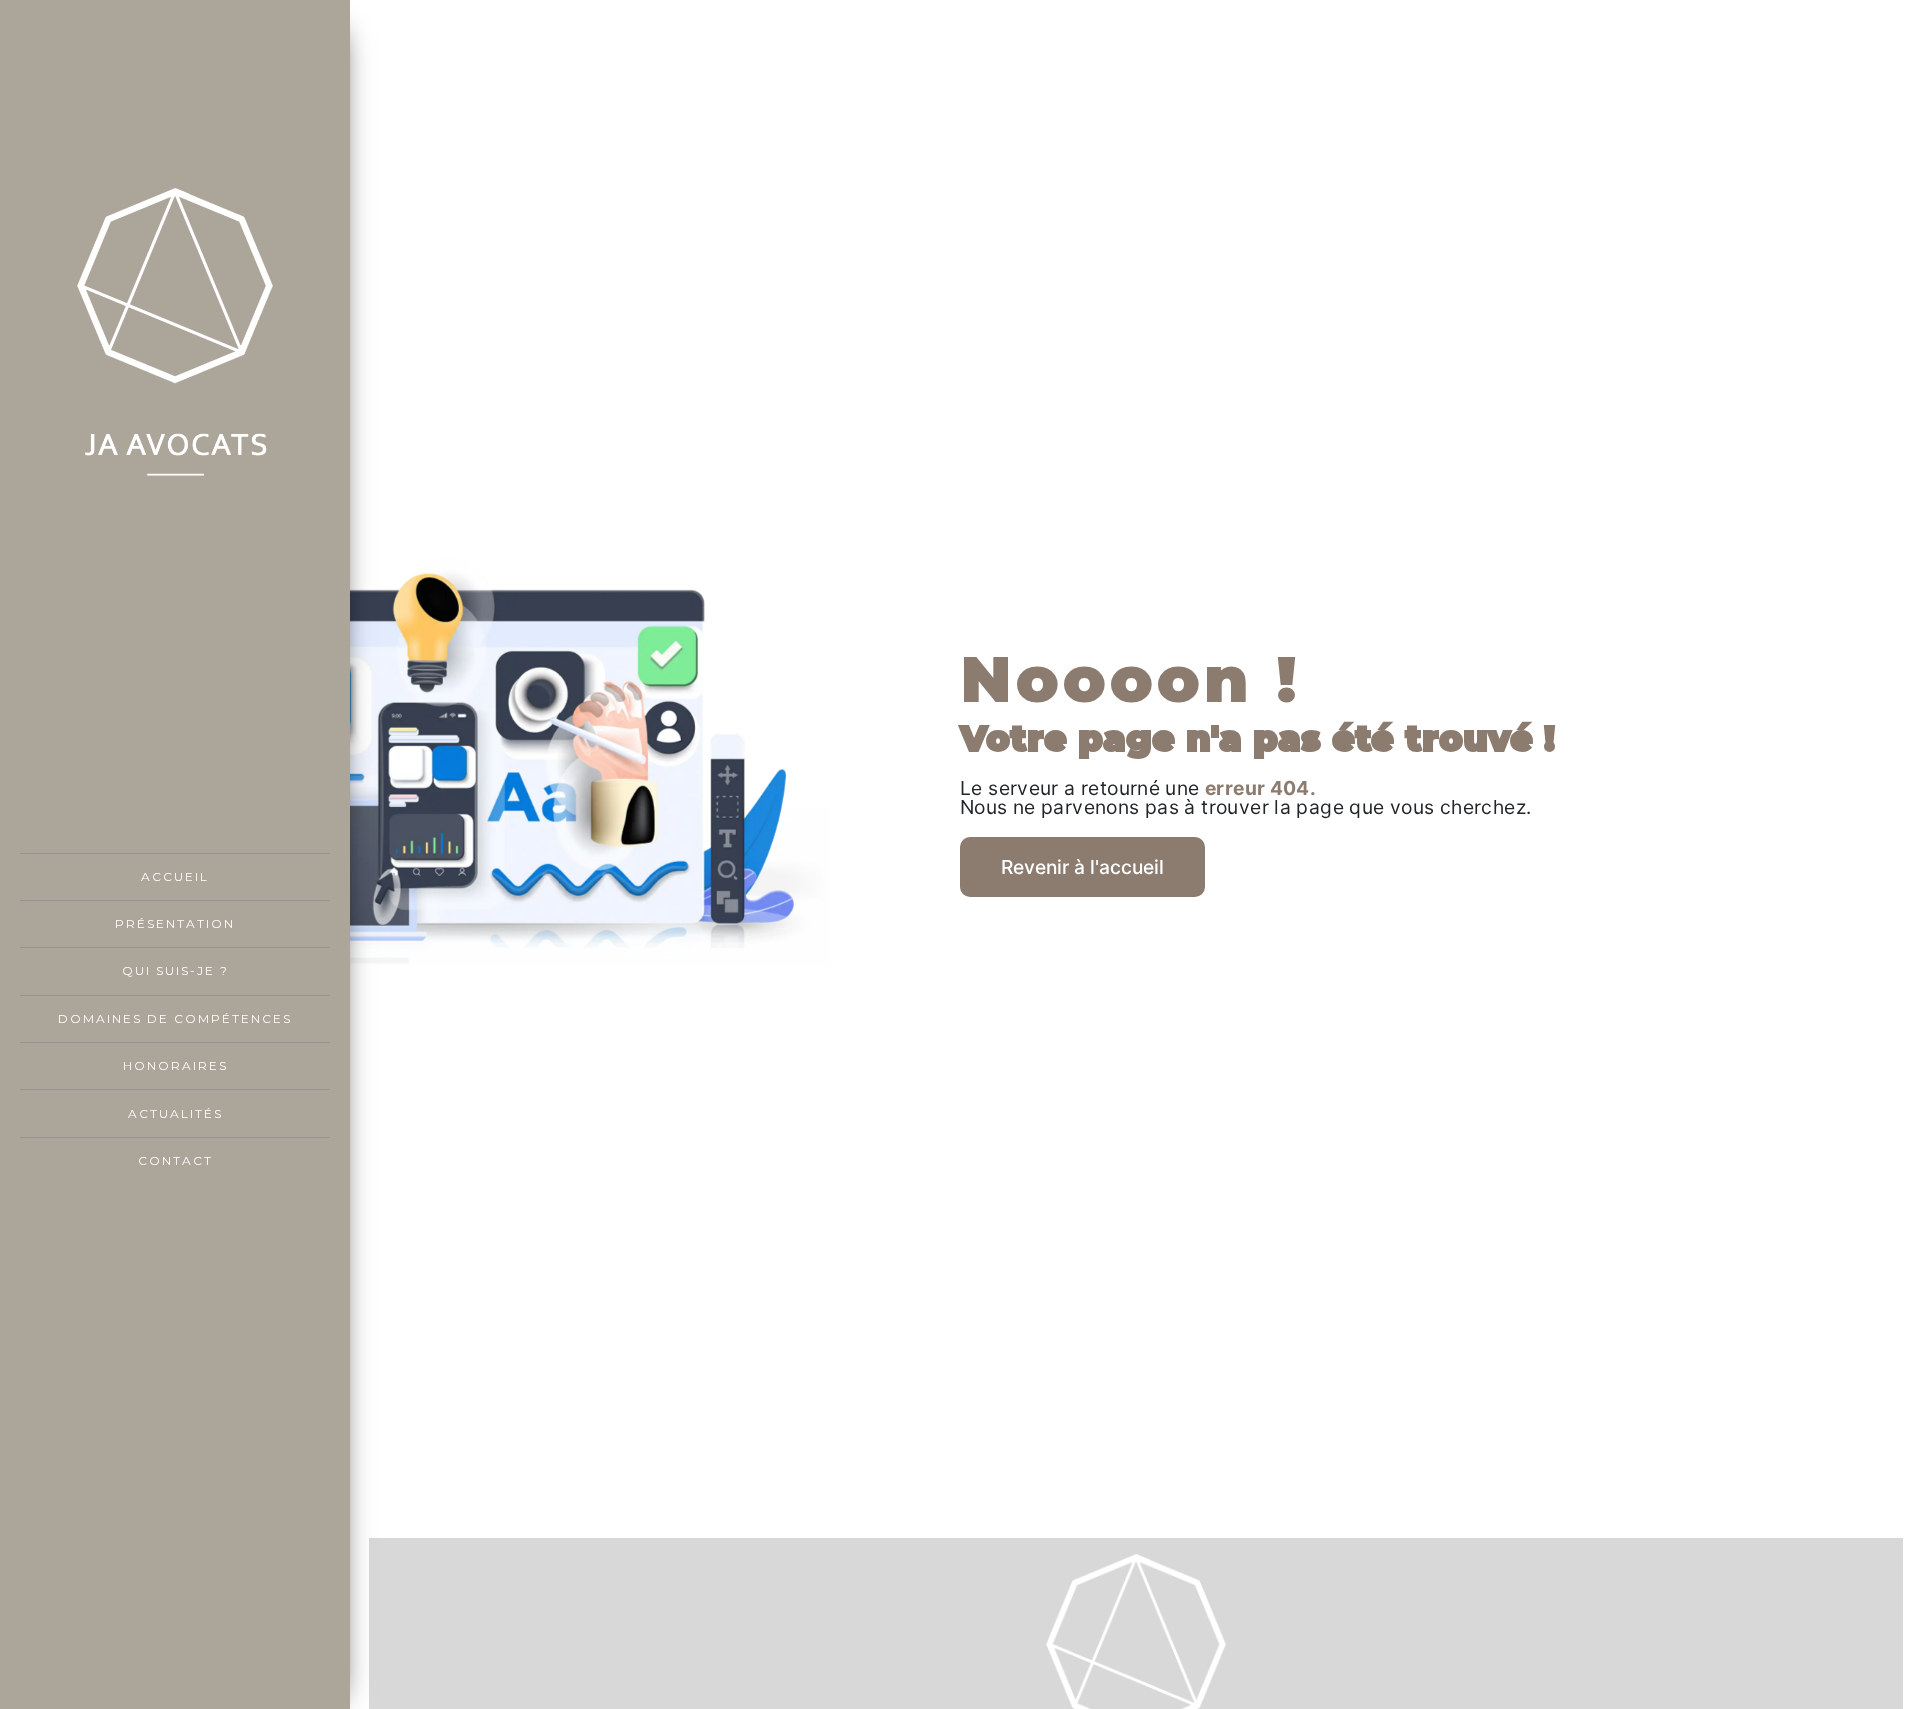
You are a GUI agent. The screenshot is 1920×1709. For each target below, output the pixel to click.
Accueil (175, 876)
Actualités (175, 1113)
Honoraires (175, 1065)
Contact (175, 1160)
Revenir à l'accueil (1082, 867)
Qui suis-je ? (175, 970)
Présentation (175, 923)
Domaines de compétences (175, 1018)
